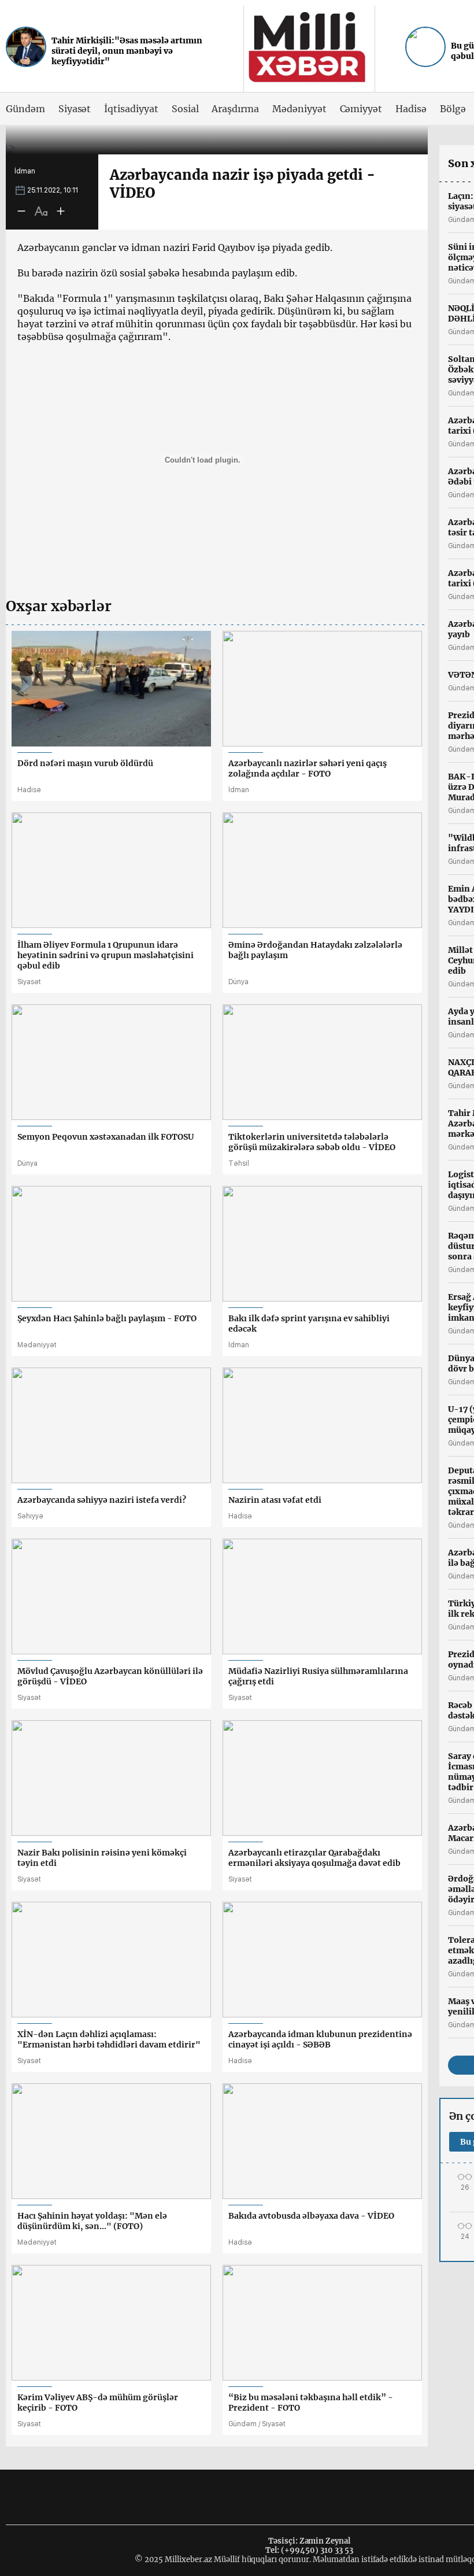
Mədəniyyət (299, 109)
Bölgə (453, 109)
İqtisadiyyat (131, 109)
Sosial (185, 109)
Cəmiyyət (361, 109)
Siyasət (75, 109)
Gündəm (25, 109)
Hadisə (411, 109)
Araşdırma (235, 109)
